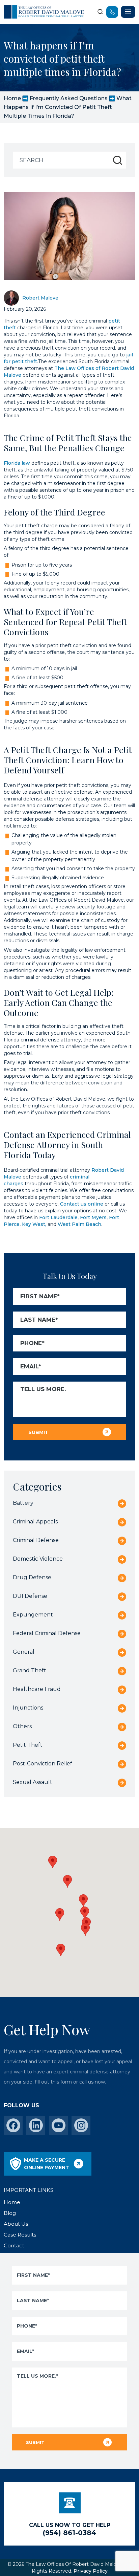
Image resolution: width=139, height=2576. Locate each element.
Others (22, 1726)
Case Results (20, 2235)
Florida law (17, 463)
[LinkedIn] (36, 2125)
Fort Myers (93, 1217)
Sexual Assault (33, 1782)
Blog (10, 2213)
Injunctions (28, 1708)
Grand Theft (30, 1670)
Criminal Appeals (35, 1522)
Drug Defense (32, 1577)
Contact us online (82, 1204)
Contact (14, 2245)
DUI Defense (30, 1596)
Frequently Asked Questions (69, 98)
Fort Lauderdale (58, 1217)
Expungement (33, 1615)
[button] (85, 1929)
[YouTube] (59, 2125)
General (24, 1652)
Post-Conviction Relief (43, 1764)
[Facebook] (13, 2125)
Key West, (34, 1224)
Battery (23, 1503)
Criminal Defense (36, 1540)
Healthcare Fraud (37, 1689)
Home (12, 98)
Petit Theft (28, 1745)
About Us (16, 2224)
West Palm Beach (79, 1224)
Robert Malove (40, 298)
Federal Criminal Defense (47, 1633)
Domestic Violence (38, 1559)
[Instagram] (81, 2125)
